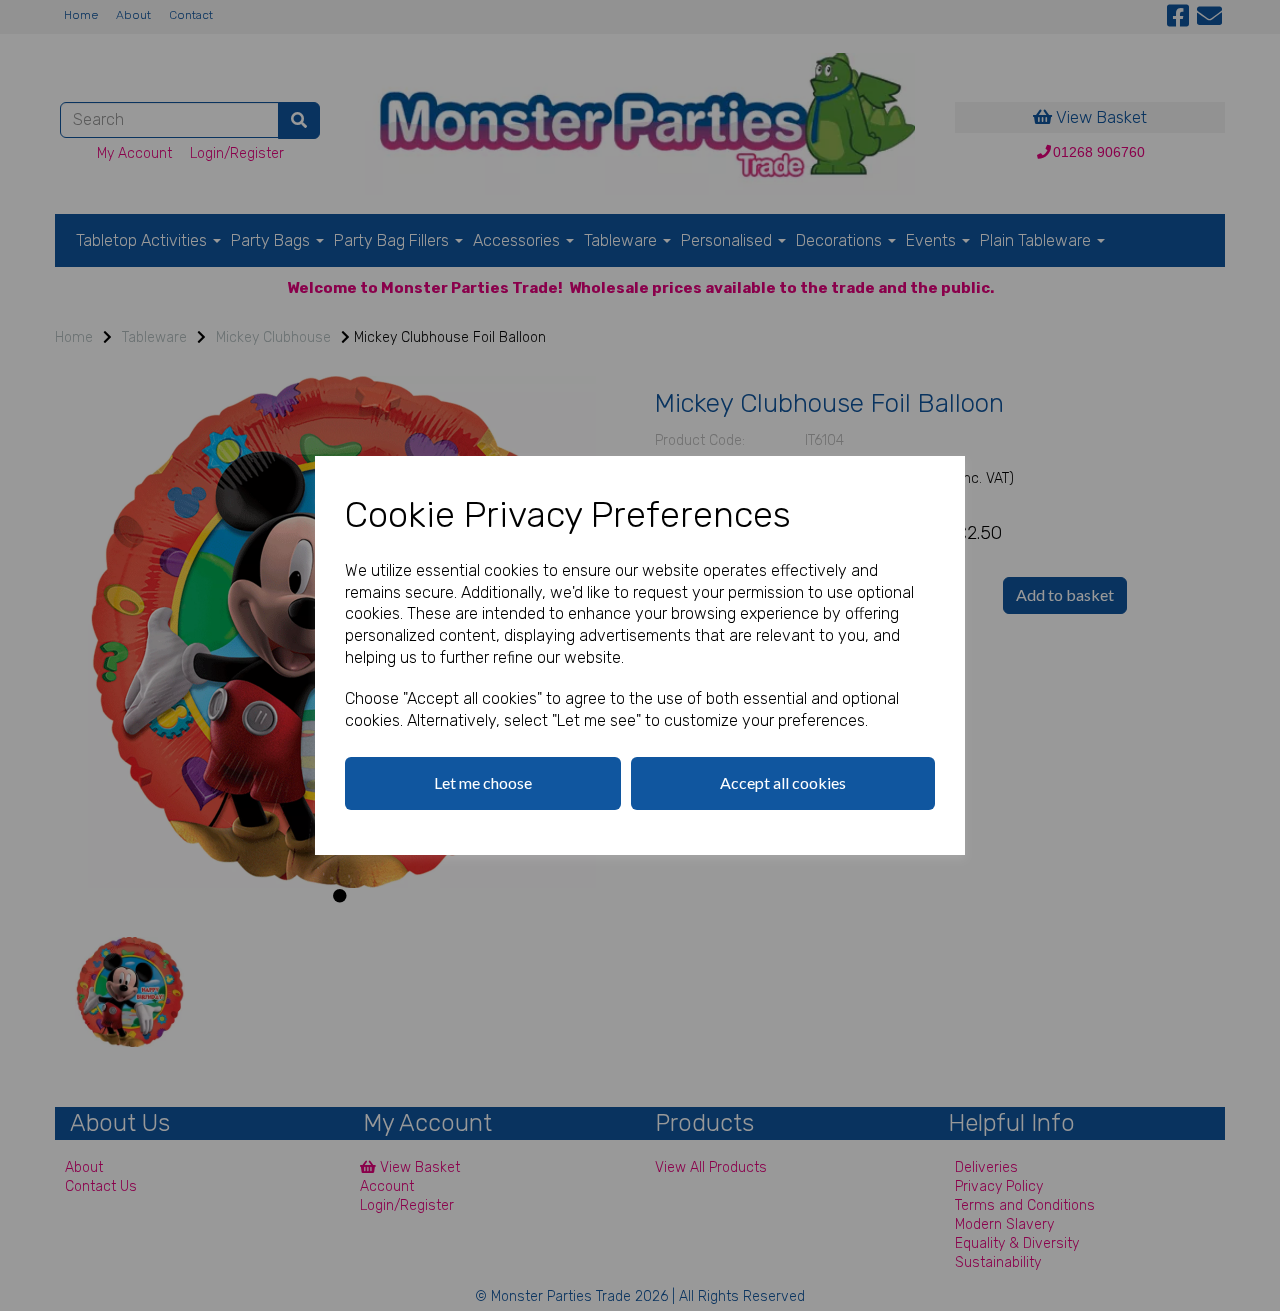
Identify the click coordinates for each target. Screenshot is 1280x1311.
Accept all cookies (783, 782)
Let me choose (483, 782)
